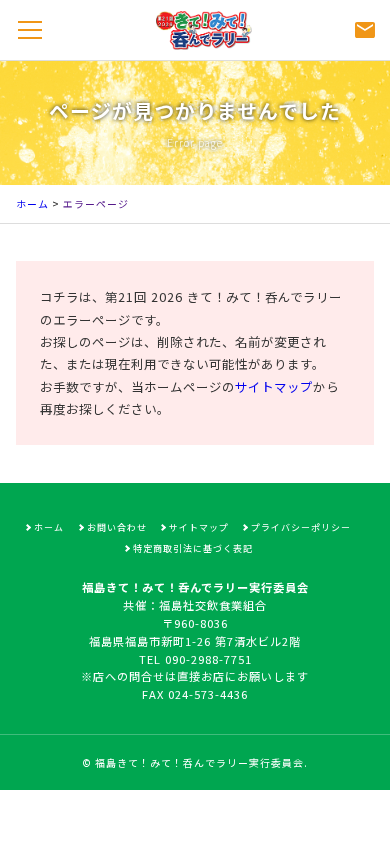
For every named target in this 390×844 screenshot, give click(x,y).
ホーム (32, 203)
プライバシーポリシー (301, 527)
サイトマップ (274, 387)
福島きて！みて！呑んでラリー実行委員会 (199, 762)
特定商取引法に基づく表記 (193, 548)
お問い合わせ (117, 527)
